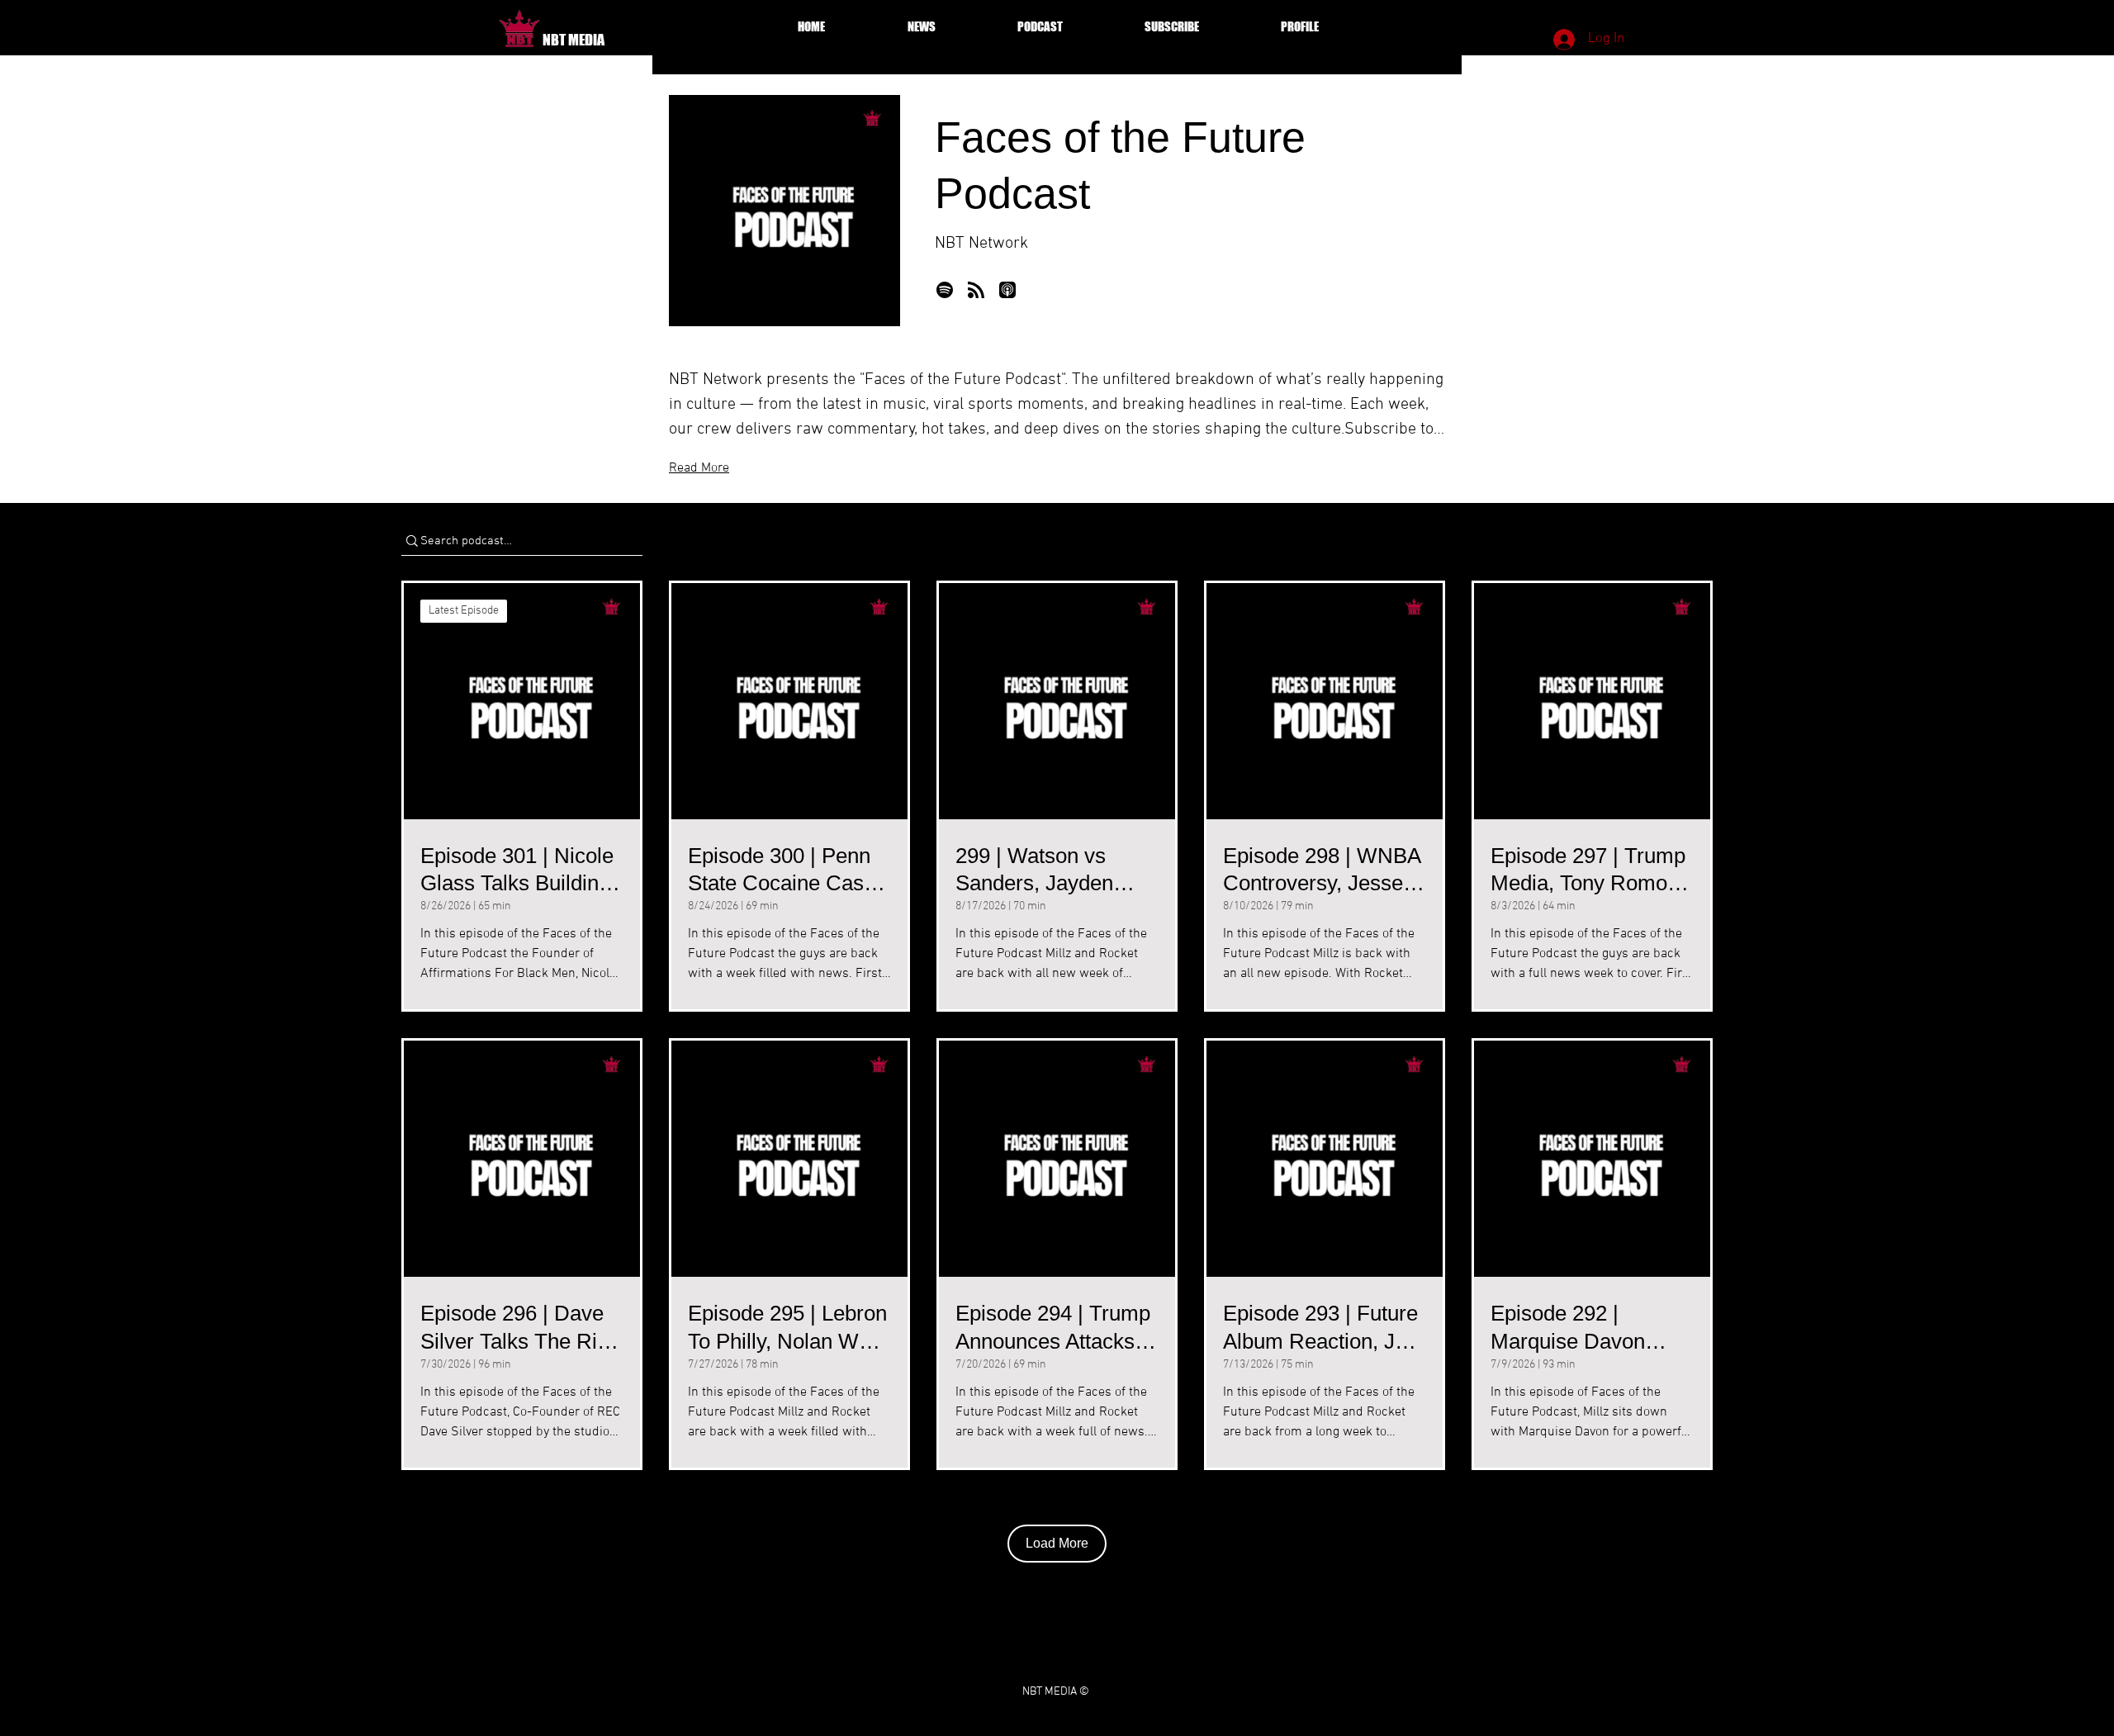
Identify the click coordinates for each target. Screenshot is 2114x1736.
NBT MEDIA (574, 40)
